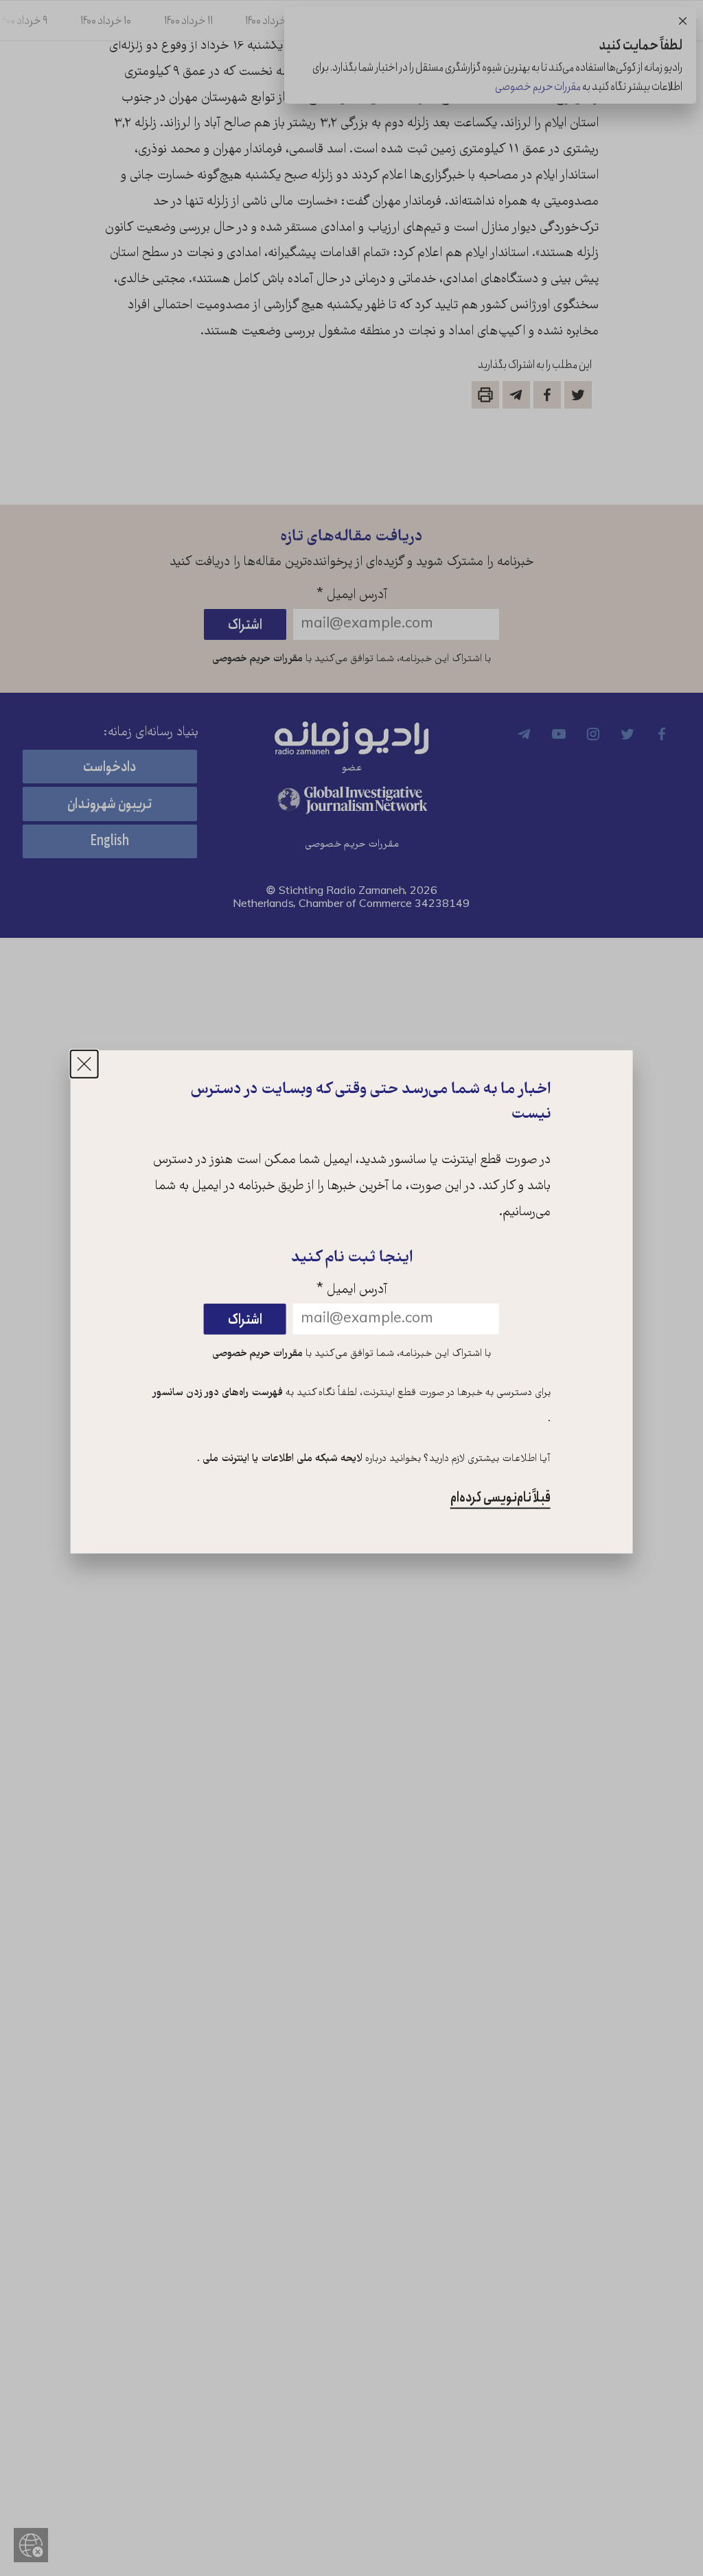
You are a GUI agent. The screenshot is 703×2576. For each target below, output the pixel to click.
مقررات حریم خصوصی (257, 1353)
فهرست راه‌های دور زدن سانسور (218, 1393)
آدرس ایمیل (352, 1290)
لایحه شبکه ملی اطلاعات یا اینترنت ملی (281, 1459)
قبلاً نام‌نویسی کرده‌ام (500, 1498)
